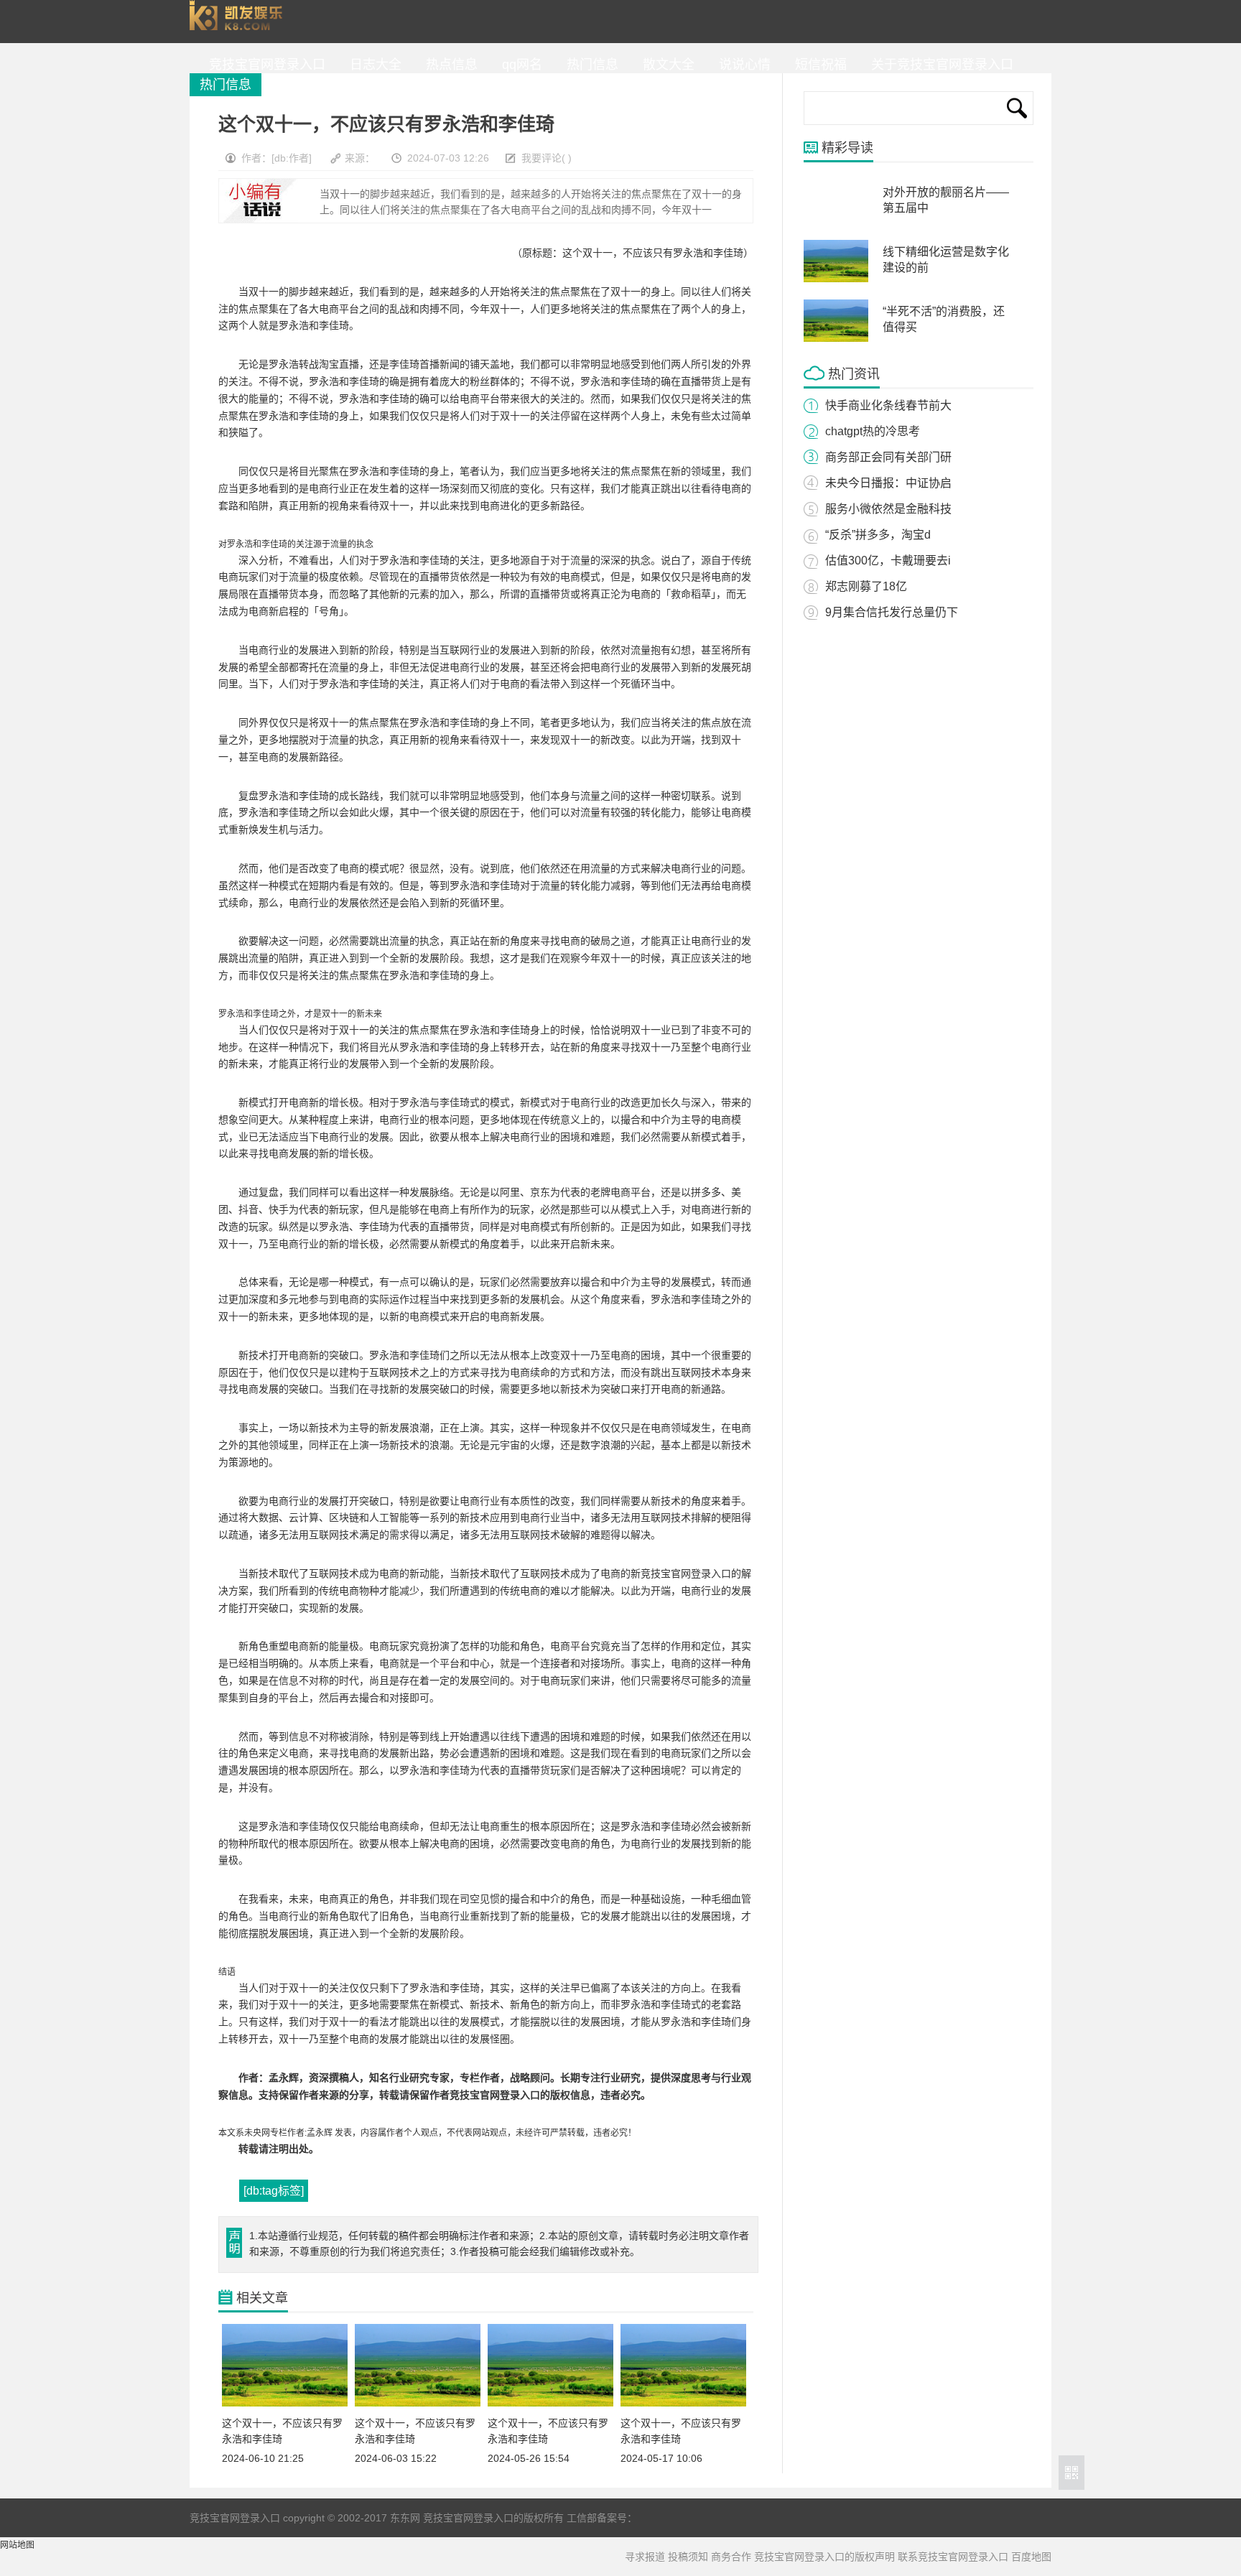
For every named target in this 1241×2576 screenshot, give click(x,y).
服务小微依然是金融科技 (888, 509)
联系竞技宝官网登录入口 (953, 2557)
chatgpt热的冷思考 (873, 431)
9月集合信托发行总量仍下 (892, 612)
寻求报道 (645, 2557)
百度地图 (1031, 2557)
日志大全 (372, 65)
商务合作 (731, 2557)
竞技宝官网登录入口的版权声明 (824, 2557)
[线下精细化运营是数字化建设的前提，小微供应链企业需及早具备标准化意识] (836, 279)
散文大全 (665, 65)
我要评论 (542, 158)
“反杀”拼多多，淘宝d (878, 535)
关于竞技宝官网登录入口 (939, 65)
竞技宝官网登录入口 (239, 22)
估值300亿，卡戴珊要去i (888, 561)
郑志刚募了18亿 (866, 586)
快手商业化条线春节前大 (888, 405)
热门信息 (589, 65)
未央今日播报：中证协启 (888, 483)
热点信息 (448, 65)
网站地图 (17, 2545)
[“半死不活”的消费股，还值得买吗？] (836, 339)
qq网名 (519, 65)
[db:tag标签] (274, 2191)
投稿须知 (688, 2557)
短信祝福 (817, 65)
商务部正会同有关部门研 (888, 457)
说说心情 (741, 65)
